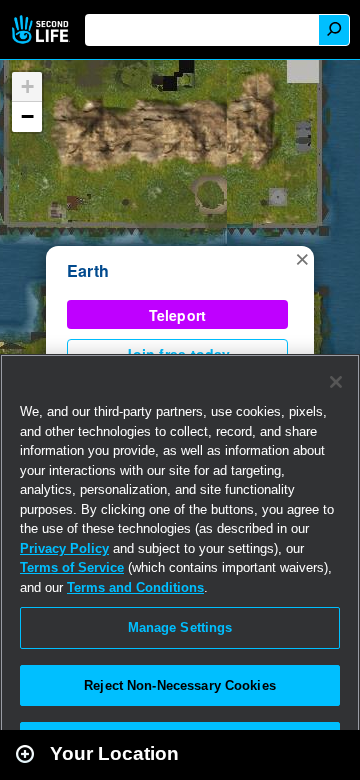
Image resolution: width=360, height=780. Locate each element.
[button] (302, 258)
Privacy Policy (64, 548)
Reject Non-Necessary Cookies (180, 685)
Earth (88, 270)
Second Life (42, 29)
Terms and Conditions (135, 587)
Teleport (178, 315)
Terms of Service (72, 567)
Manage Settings (180, 627)
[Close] (336, 382)
